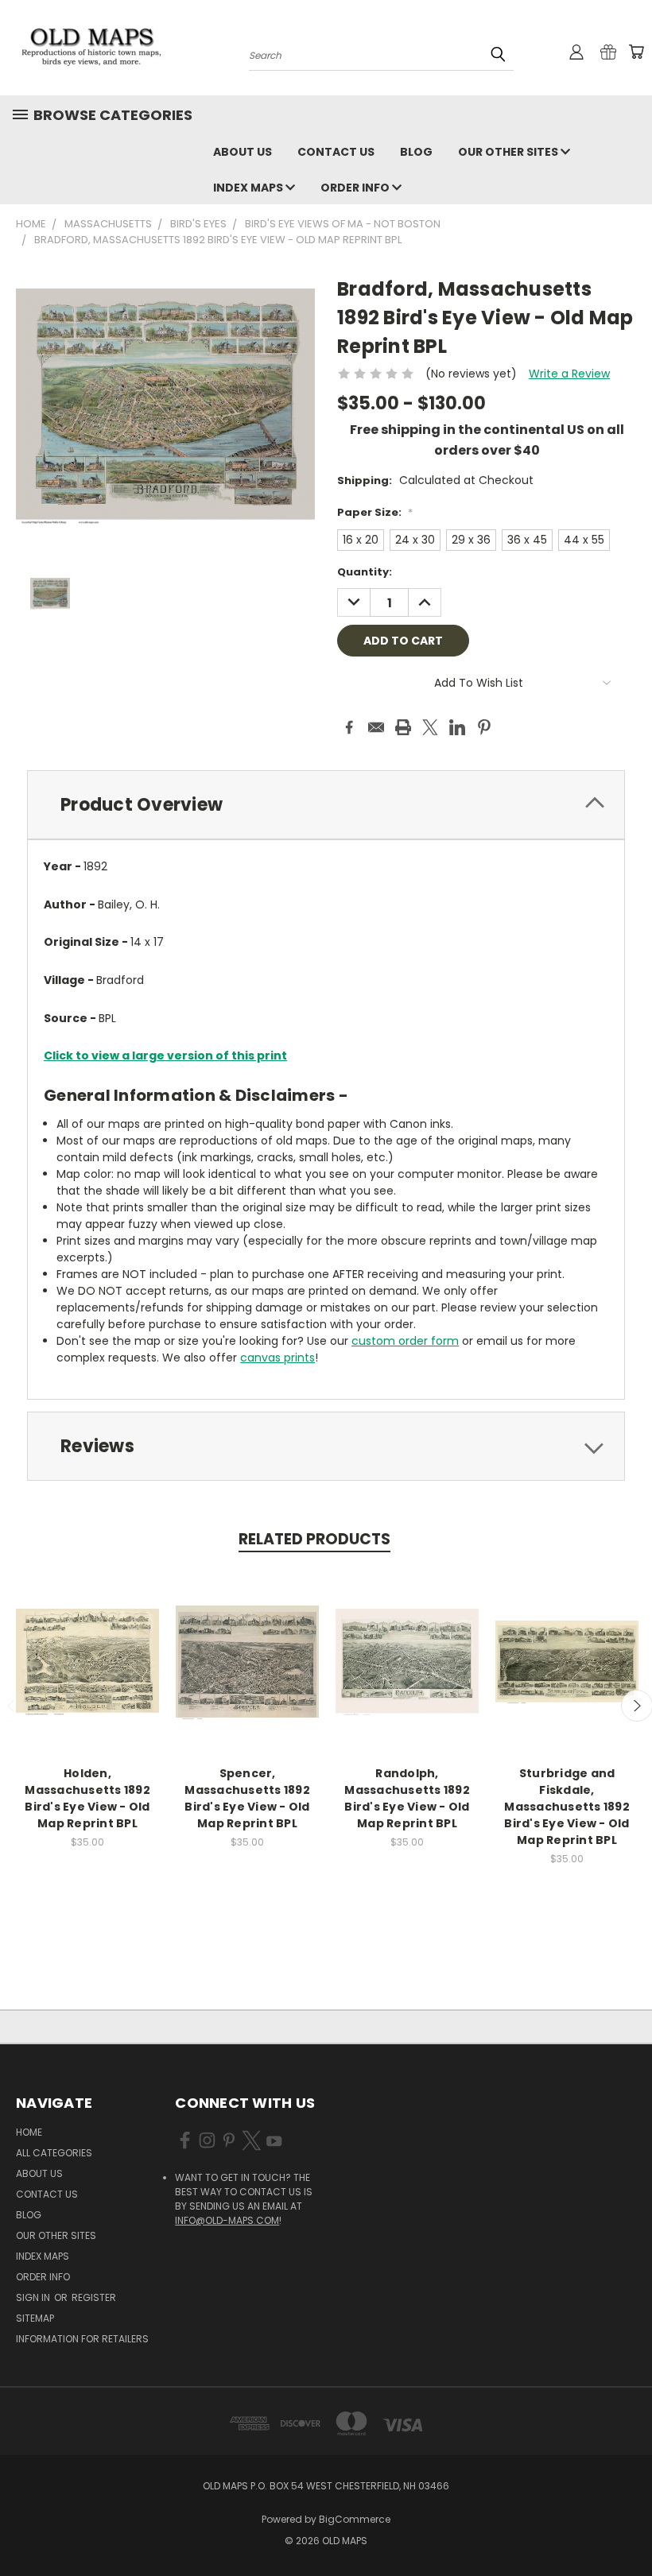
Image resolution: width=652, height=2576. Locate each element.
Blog (416, 152)
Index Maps (249, 188)
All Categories (54, 2153)
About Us (243, 152)
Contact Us (336, 152)
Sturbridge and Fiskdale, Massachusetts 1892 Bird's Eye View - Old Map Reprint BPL (567, 1807)
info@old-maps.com (227, 2220)
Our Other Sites (509, 152)
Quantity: (365, 572)
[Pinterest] (484, 727)
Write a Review (569, 374)
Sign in (34, 2297)
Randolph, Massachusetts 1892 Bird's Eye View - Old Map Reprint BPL (407, 1798)
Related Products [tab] (314, 1539)
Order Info (356, 188)
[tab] (326, 805)
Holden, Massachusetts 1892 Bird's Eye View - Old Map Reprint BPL (87, 1798)
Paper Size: (375, 512)
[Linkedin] (457, 727)
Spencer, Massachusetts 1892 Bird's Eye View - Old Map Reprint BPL (247, 1798)
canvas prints (277, 1358)
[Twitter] (430, 727)
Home (29, 2132)
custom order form (405, 1341)
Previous (628, 2526)
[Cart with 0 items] (636, 52)
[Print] (403, 727)
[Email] (376, 727)
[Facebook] (349, 727)
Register (94, 2297)
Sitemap (35, 2318)
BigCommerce (355, 2519)
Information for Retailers (82, 2339)
